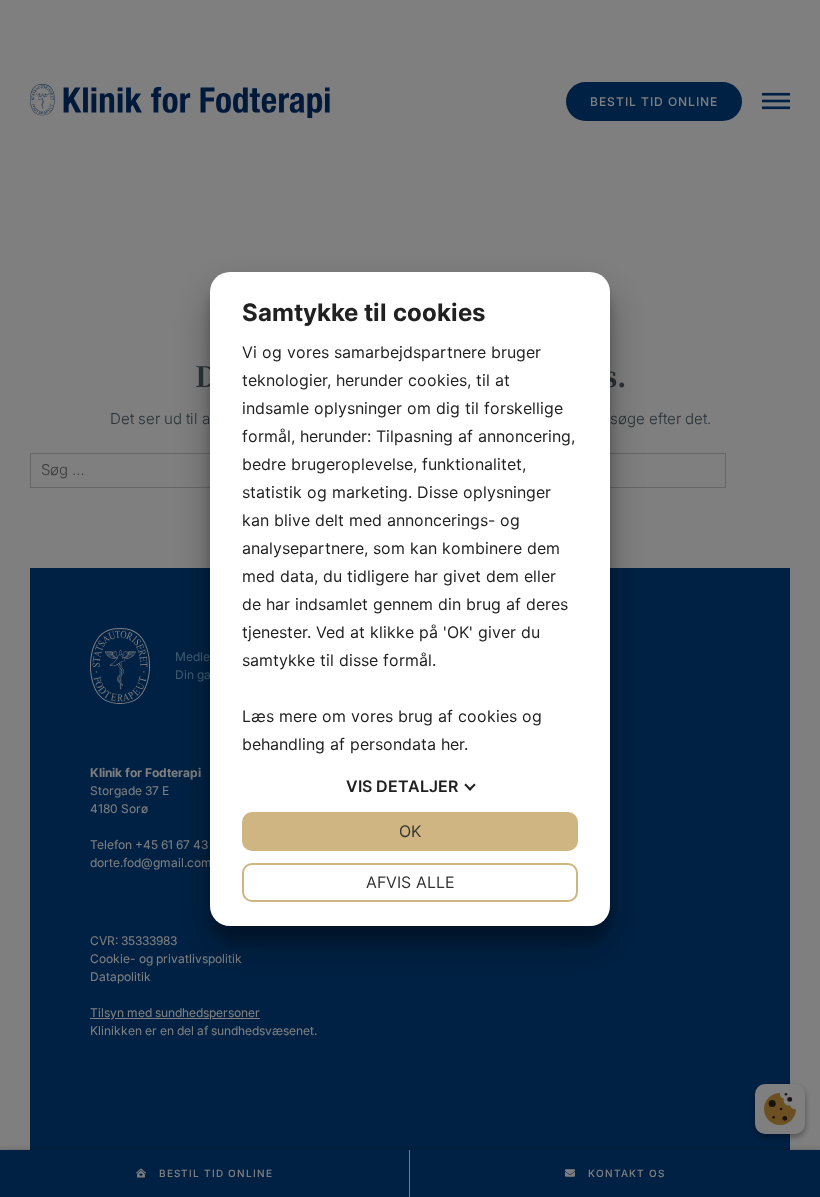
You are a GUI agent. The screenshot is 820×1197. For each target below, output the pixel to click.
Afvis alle (410, 882)
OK (410, 831)
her (452, 744)
